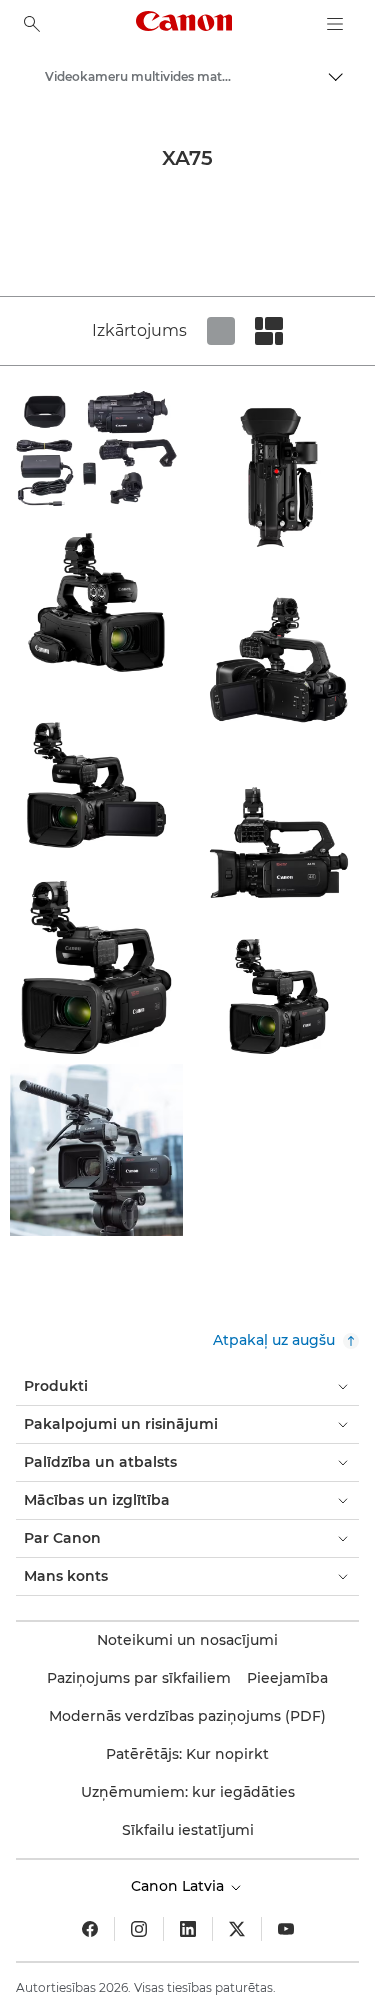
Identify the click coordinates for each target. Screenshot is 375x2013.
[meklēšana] (32, 24)
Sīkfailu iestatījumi (188, 1830)
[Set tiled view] (221, 331)
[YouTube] (286, 1929)
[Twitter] (237, 1929)
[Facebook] (90, 1929)
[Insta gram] (139, 1929)
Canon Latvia (179, 1886)
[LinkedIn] (188, 1929)
